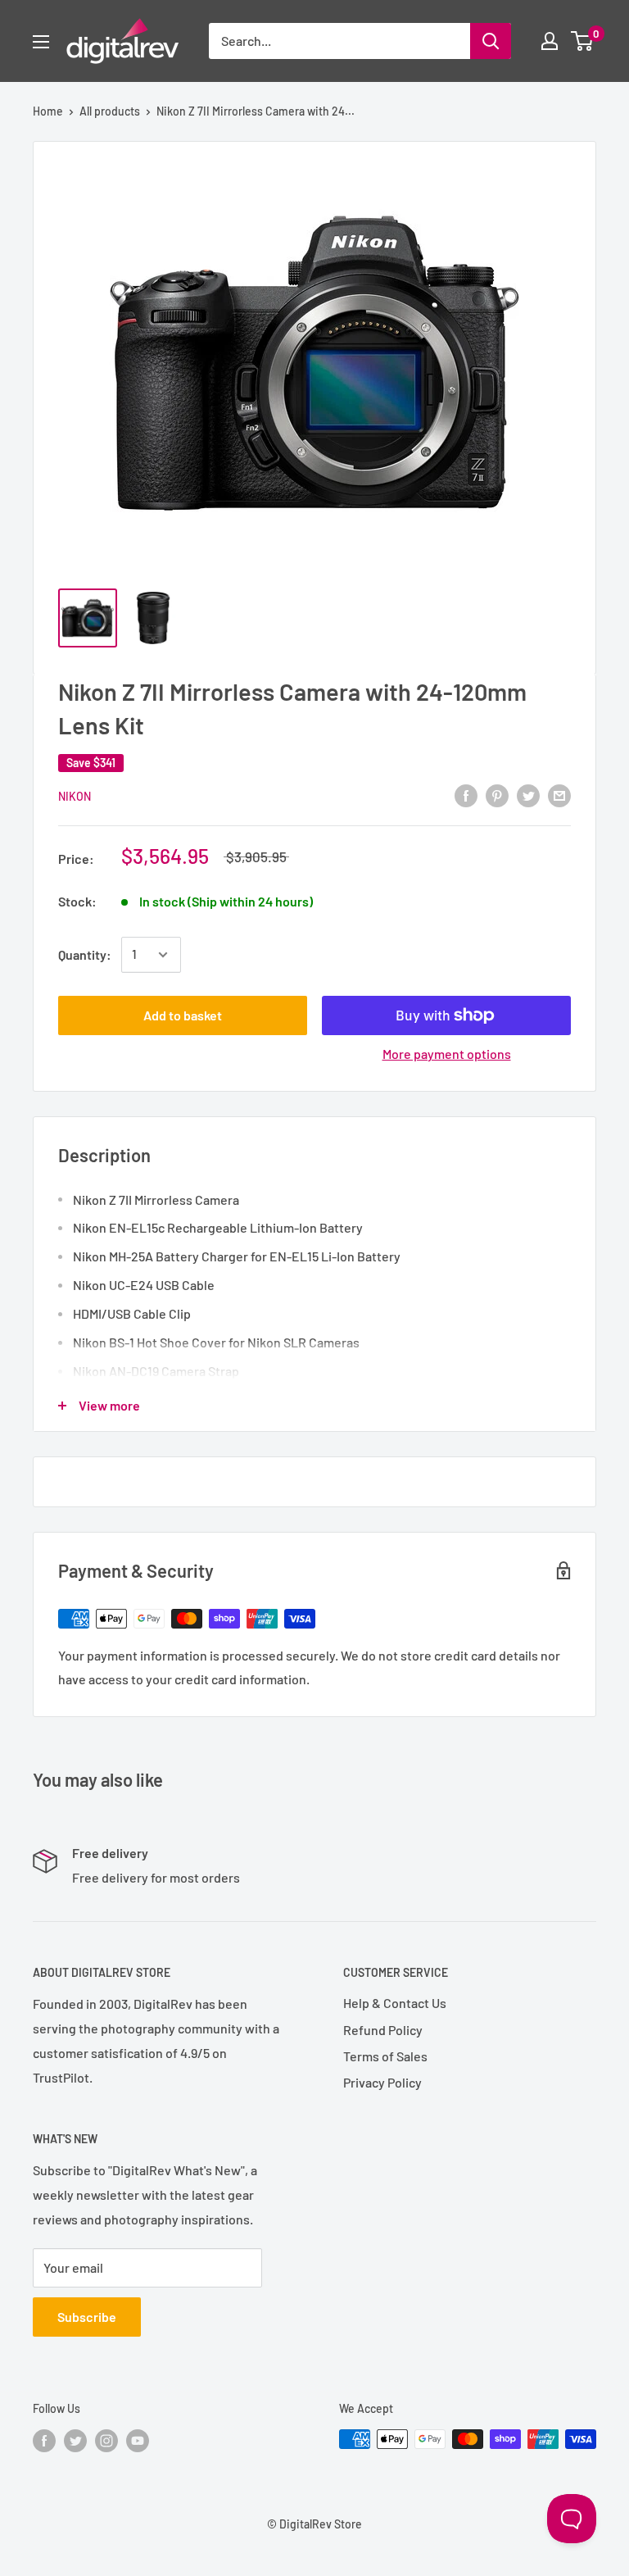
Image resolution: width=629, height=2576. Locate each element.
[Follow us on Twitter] (75, 2441)
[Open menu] (41, 42)
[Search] (491, 41)
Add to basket (183, 1015)
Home (48, 111)
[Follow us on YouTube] (138, 2441)
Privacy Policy (382, 2082)
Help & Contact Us (395, 2003)
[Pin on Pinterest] (497, 795)
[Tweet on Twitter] (528, 795)
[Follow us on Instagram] (106, 2441)
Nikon (75, 796)
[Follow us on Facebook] (44, 2441)
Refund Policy (383, 2030)
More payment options (447, 1054)
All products (110, 111)
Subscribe (87, 2317)
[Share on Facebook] (466, 795)
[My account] (550, 41)
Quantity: (85, 954)
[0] (583, 41)
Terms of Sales (385, 2056)
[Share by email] (559, 795)
